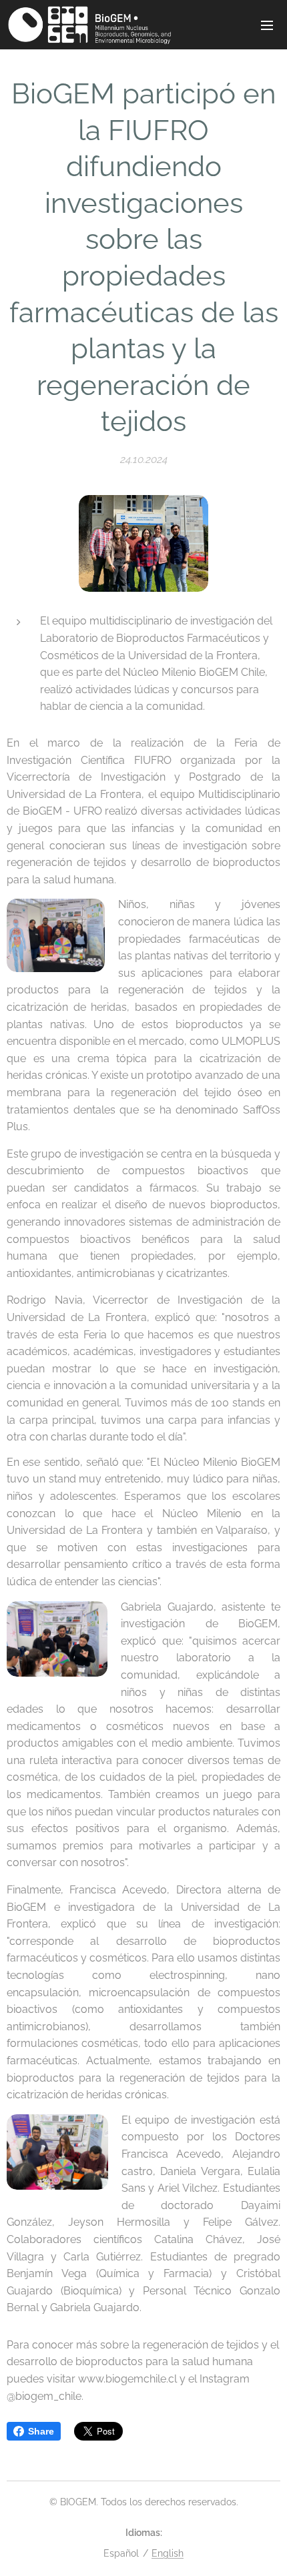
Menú (267, 25)
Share (41, 2431)
